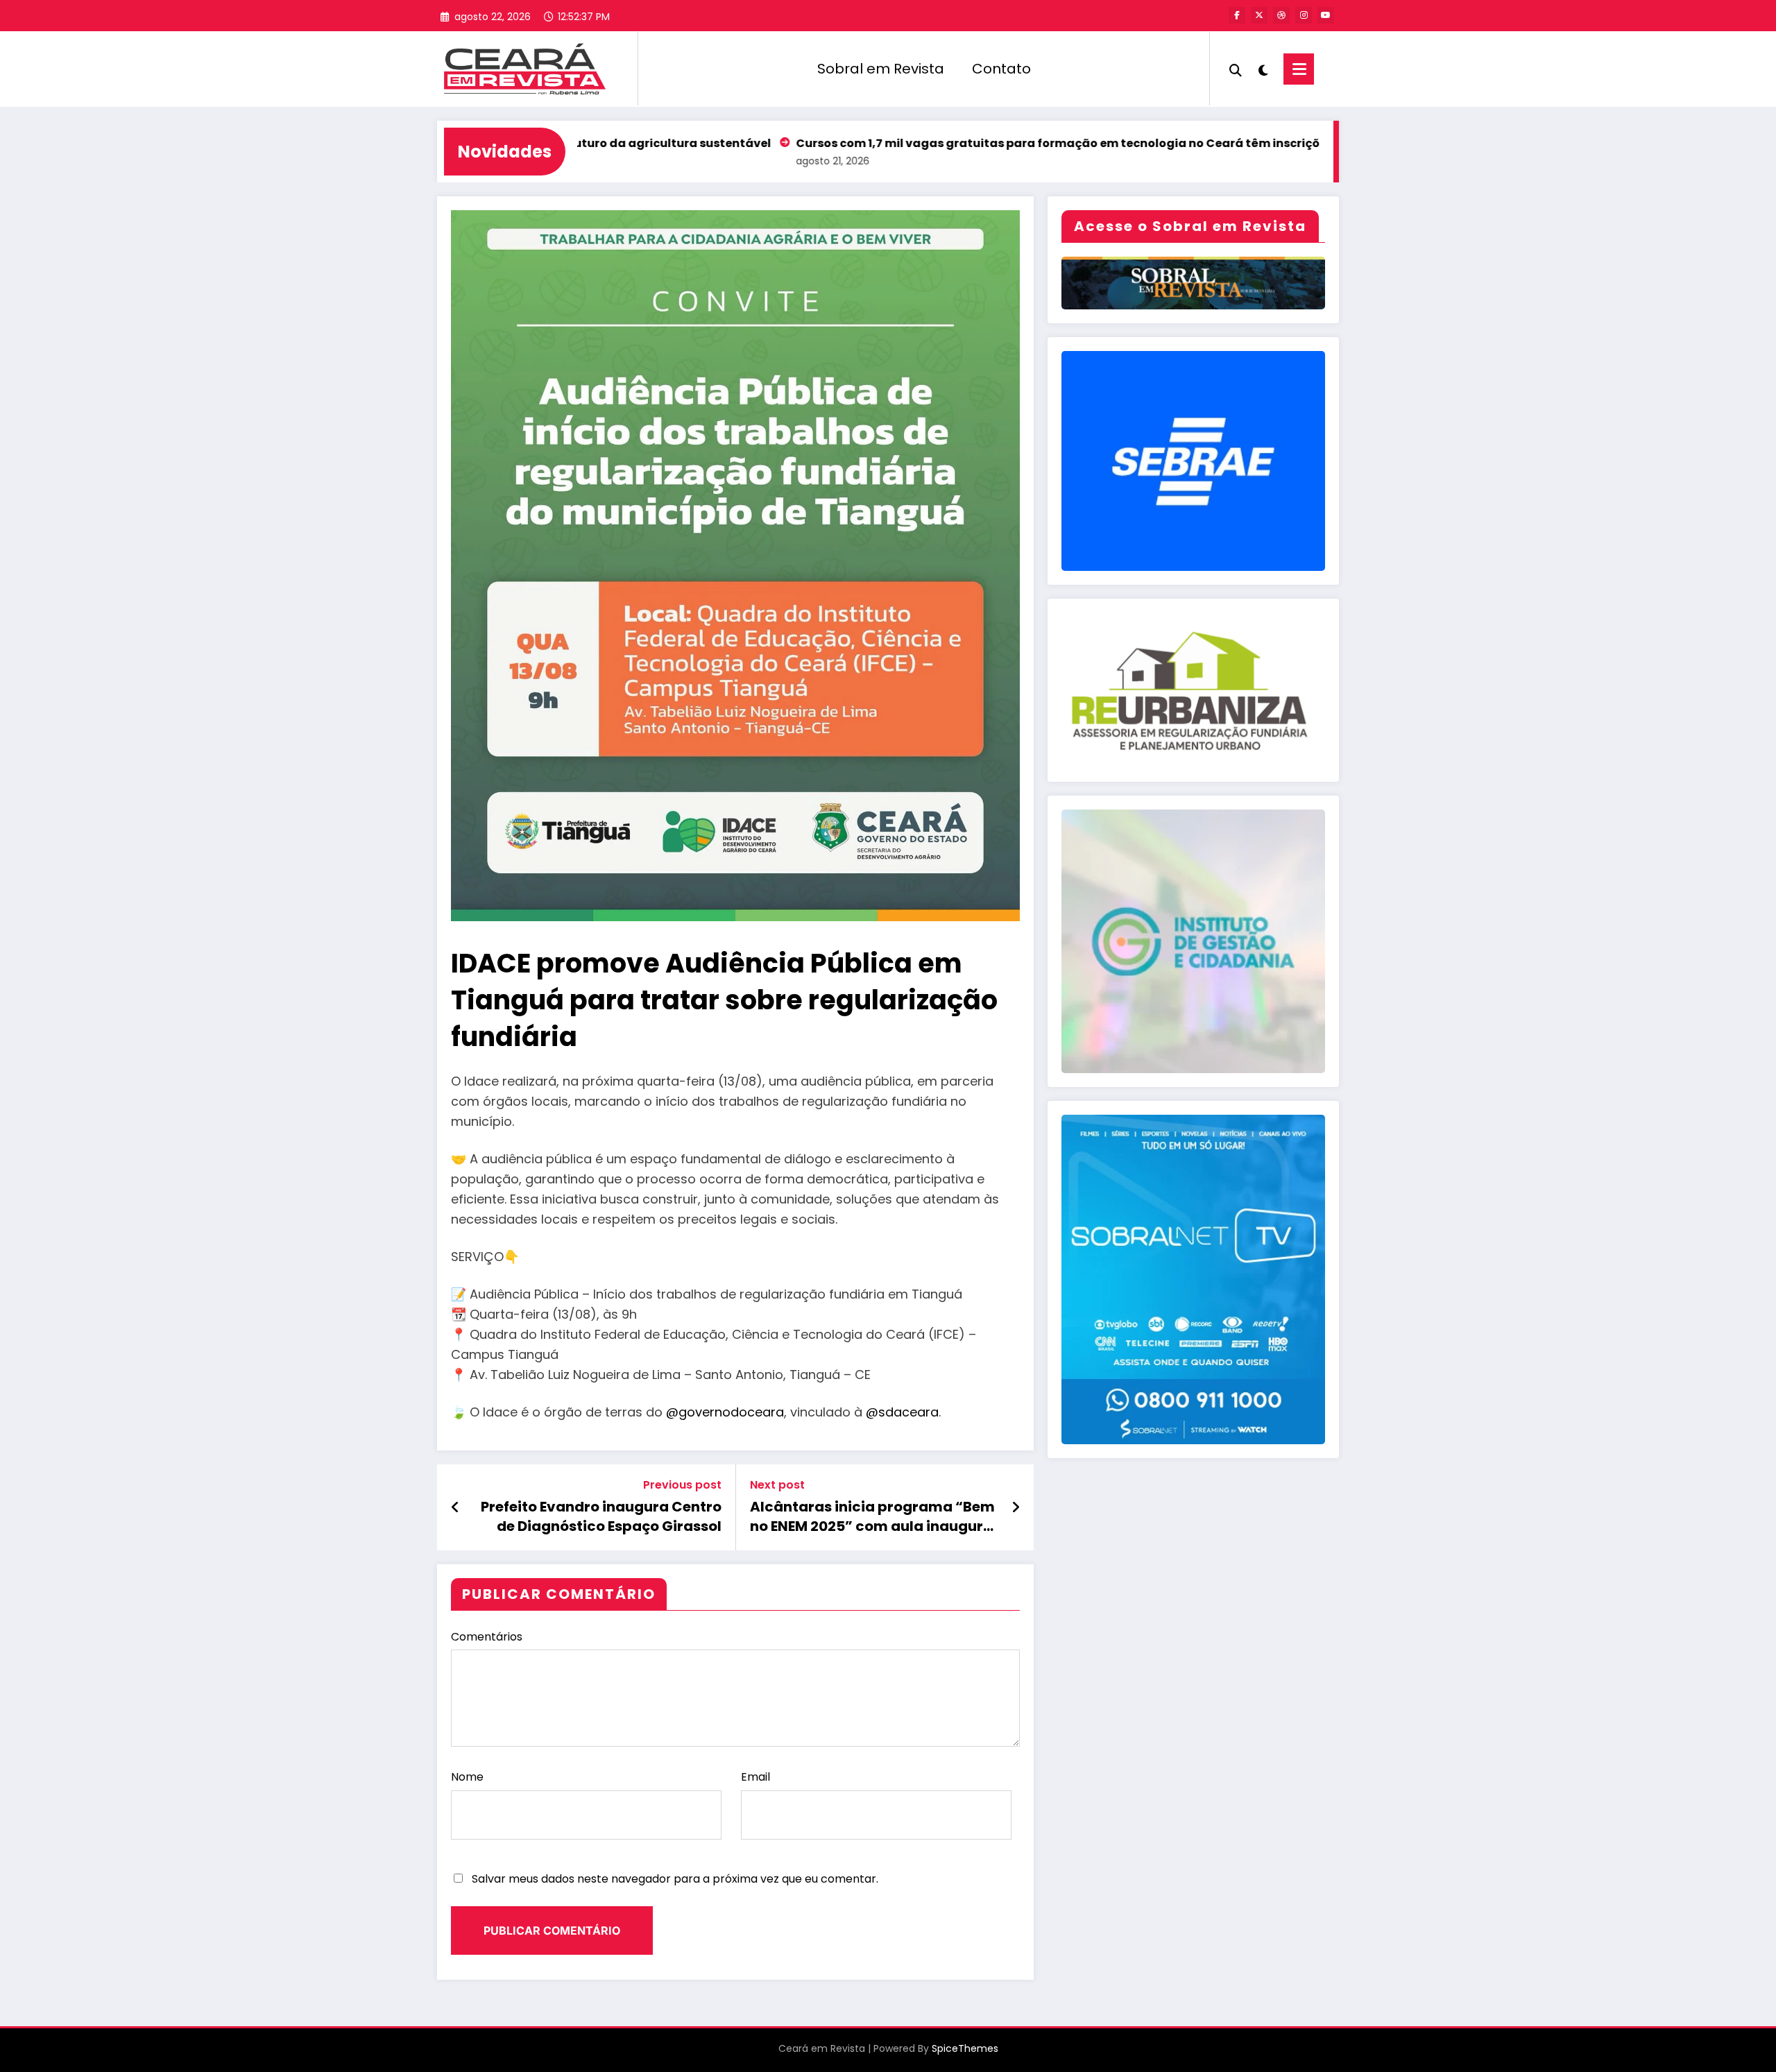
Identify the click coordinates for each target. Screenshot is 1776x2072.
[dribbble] (1281, 15)
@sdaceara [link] (902, 1412)
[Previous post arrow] (455, 1507)
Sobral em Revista (881, 69)
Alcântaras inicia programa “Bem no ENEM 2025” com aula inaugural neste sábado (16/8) (873, 1517)
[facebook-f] (1237, 15)
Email (755, 1777)
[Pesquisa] (1236, 69)
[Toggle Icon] (1299, 69)
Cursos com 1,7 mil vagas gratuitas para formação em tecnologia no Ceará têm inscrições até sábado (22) (1009, 143)
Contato (1001, 69)
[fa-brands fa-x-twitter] (1259, 15)
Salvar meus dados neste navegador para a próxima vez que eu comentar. (675, 1879)
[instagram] (1304, 15)
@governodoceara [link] (725, 1412)
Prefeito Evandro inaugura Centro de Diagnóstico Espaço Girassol (601, 1516)
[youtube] (1326, 15)
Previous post (682, 1485)
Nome (467, 1777)
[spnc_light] (1263, 69)
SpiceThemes (965, 2048)
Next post (777, 1485)
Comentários (487, 1637)
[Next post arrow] (1016, 1507)
